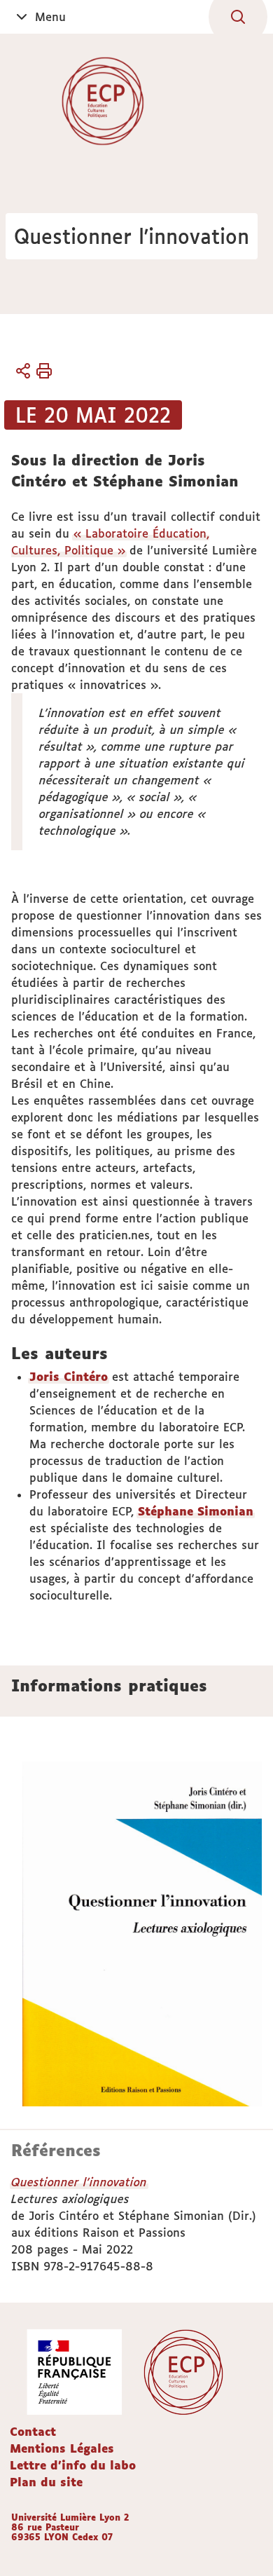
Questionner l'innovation (79, 2182)
